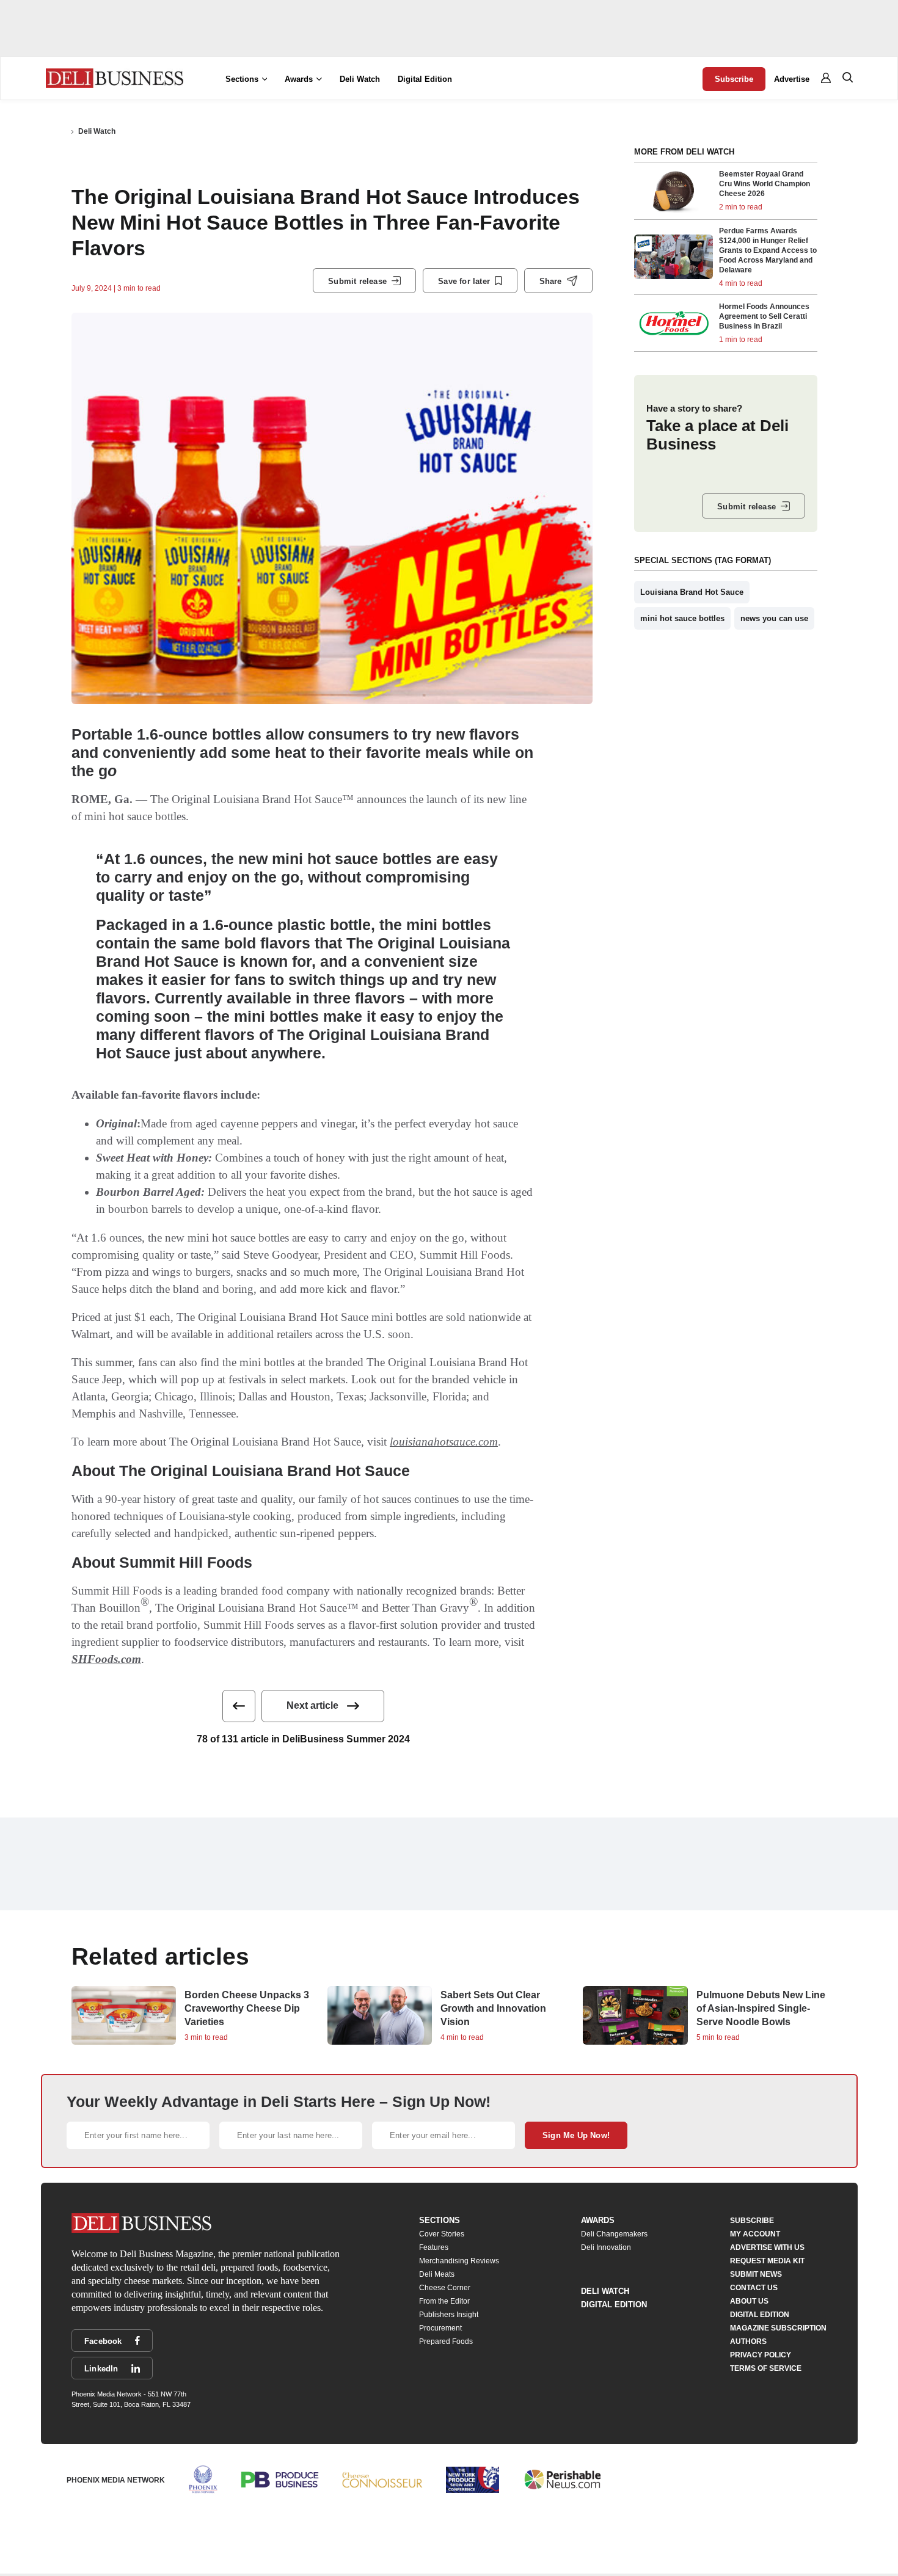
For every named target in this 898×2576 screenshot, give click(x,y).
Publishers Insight (449, 2315)
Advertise (792, 79)
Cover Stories (442, 2234)
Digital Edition (425, 79)
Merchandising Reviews (459, 2261)
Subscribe (734, 79)
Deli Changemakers (614, 2234)
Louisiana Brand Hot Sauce (692, 592)
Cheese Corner (445, 2288)
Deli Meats (437, 2274)
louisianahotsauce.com (444, 1442)
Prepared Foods (446, 2341)
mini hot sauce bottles (682, 618)
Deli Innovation (606, 2247)
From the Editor (444, 2301)
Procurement (440, 2328)
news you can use (774, 618)
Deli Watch (360, 79)
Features (434, 2247)
